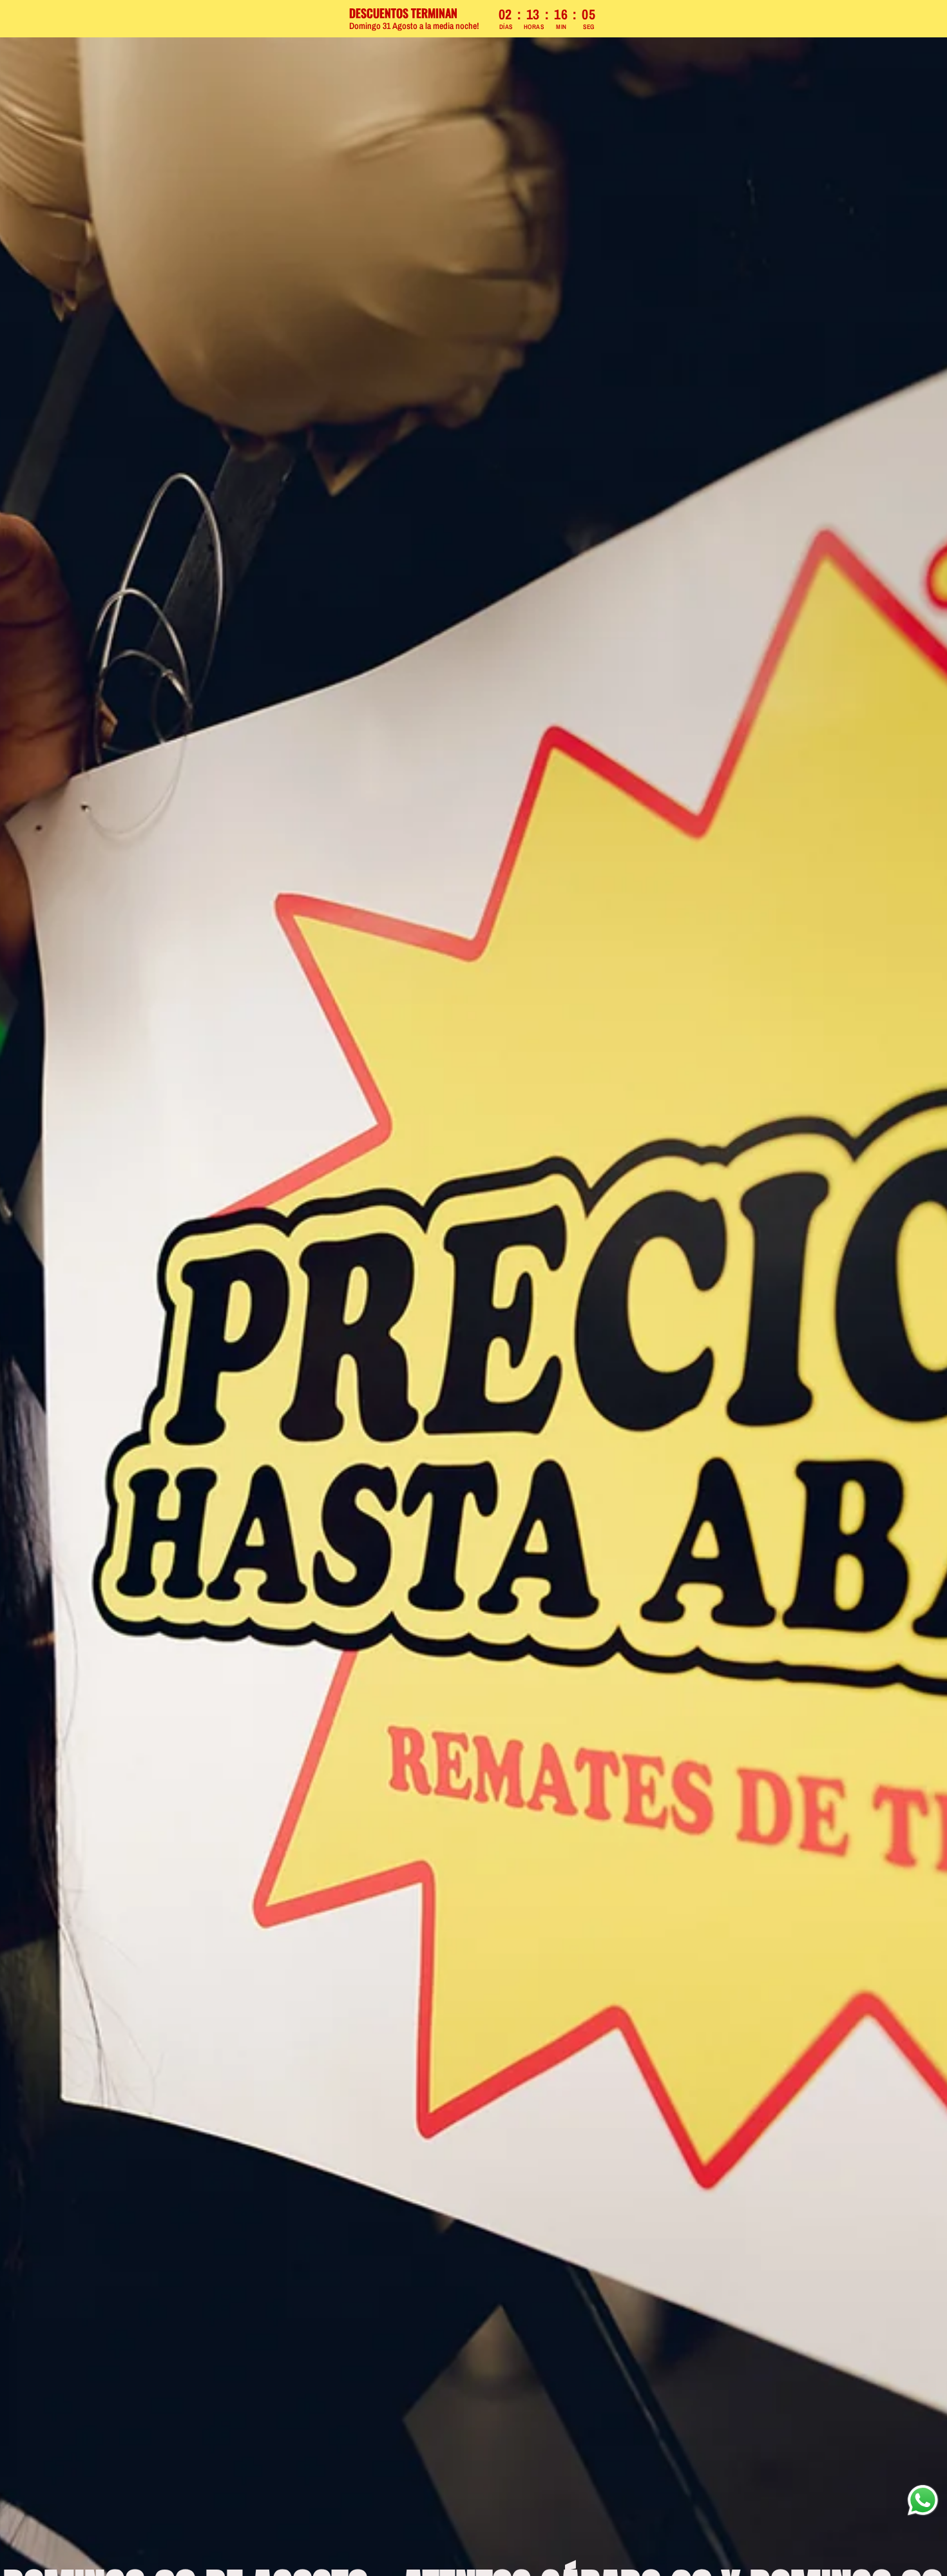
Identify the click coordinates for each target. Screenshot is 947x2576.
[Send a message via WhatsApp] (923, 2500)
